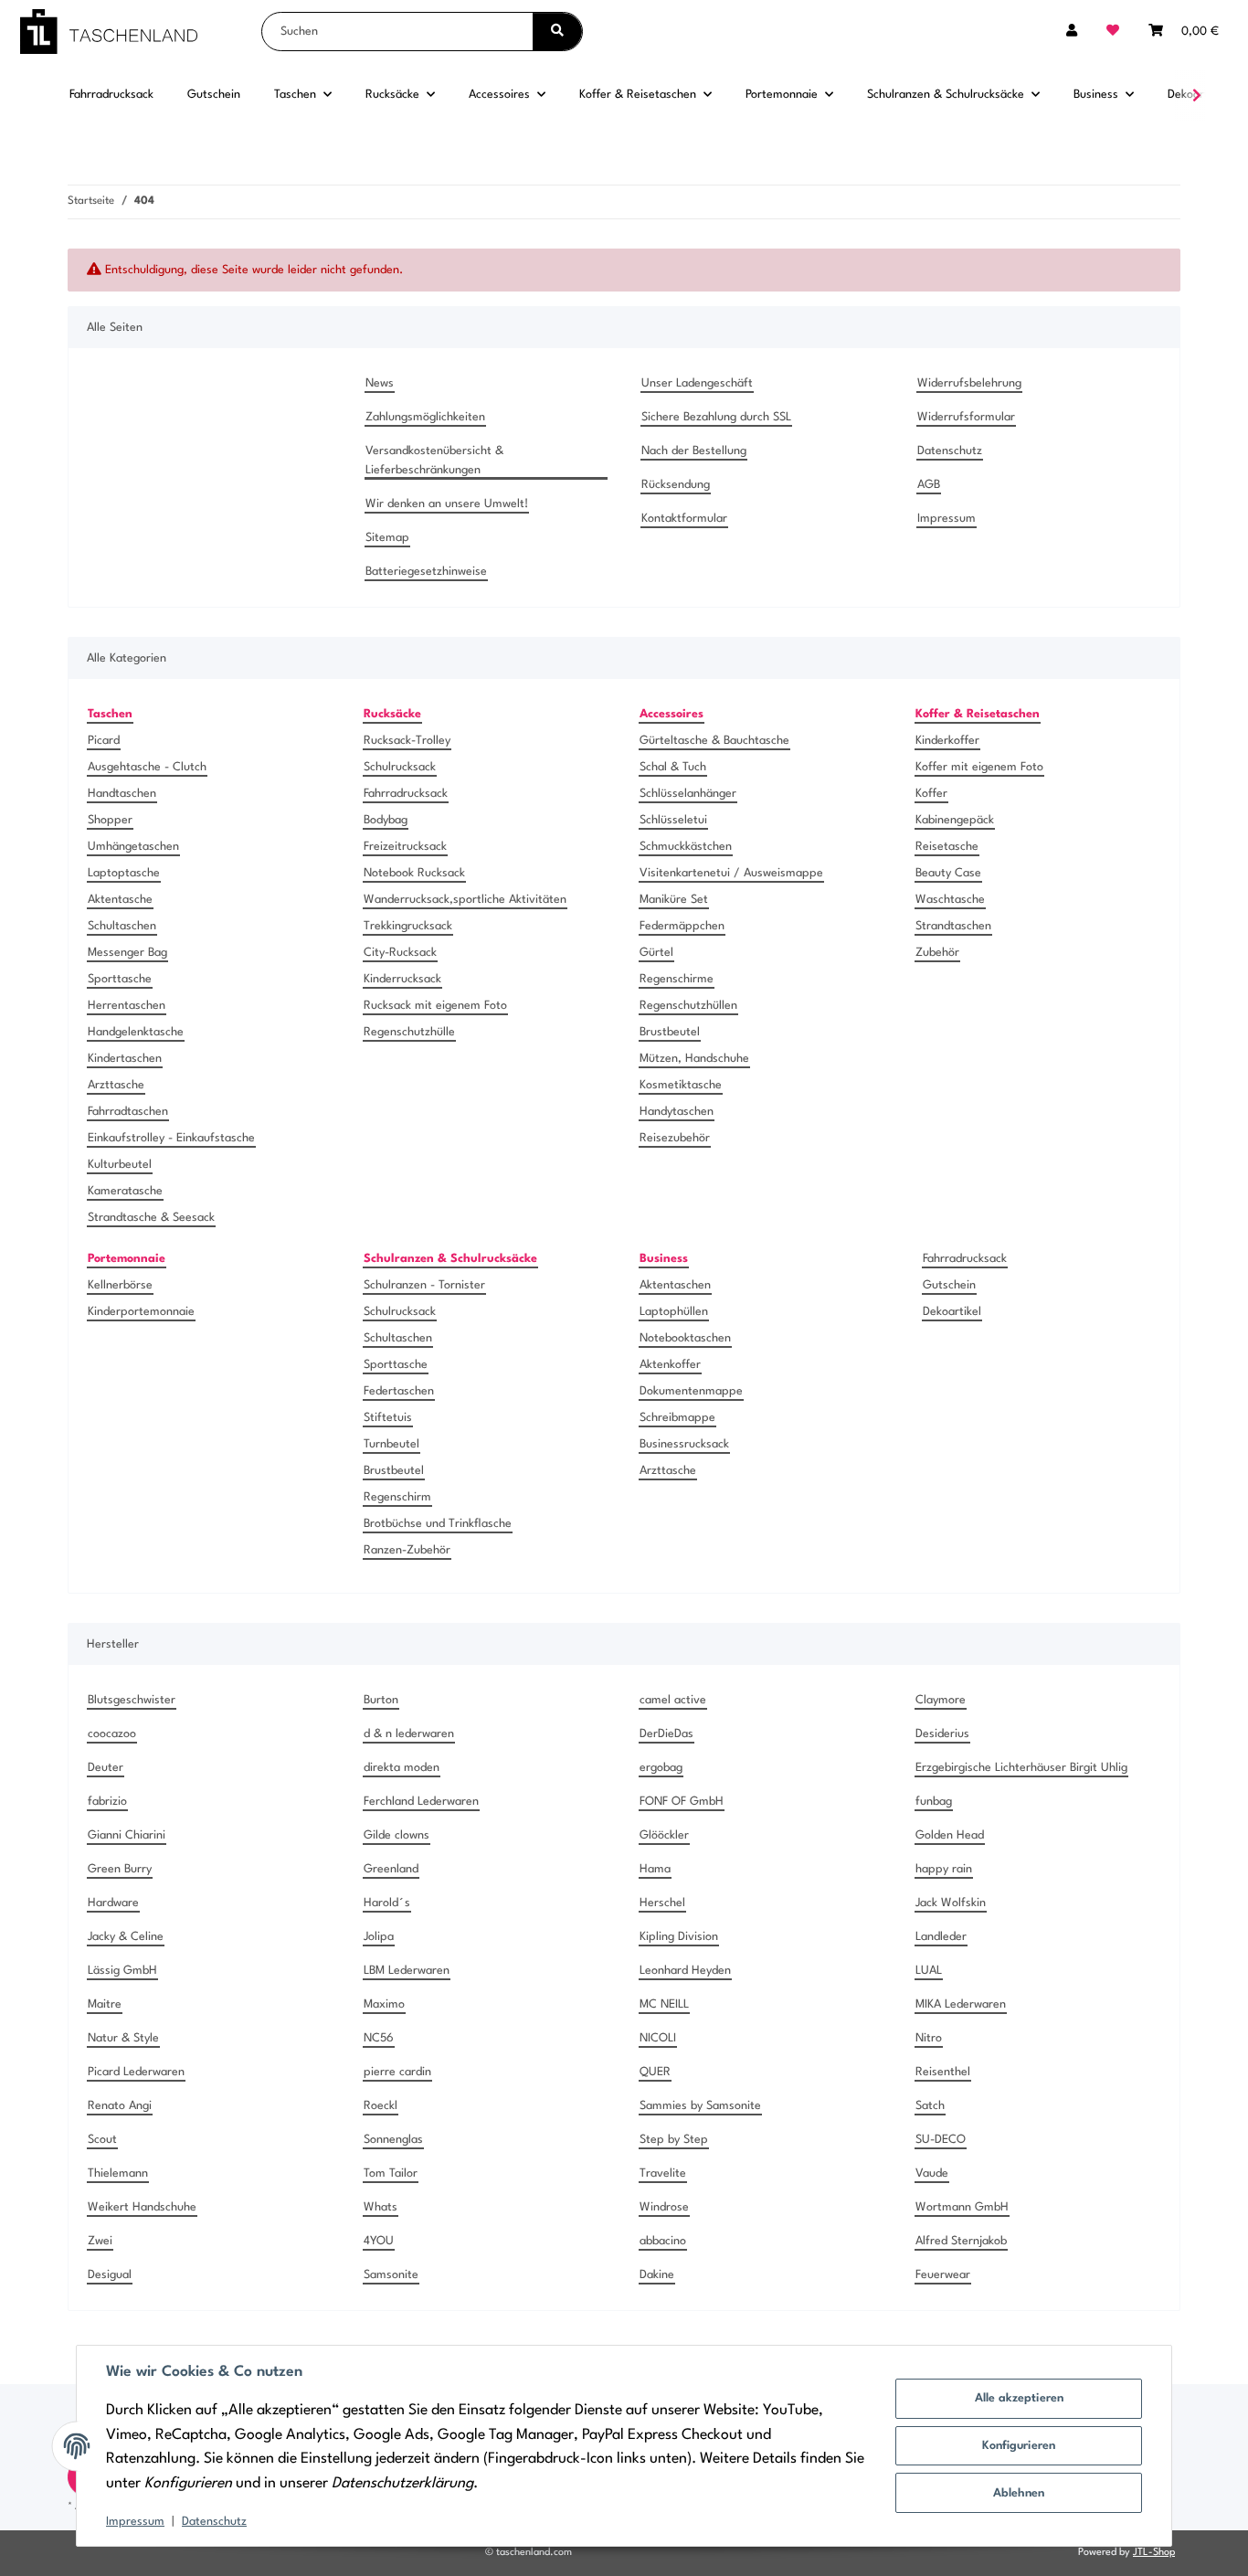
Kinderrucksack (402, 979)
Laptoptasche (124, 873)
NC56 (379, 2038)
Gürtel (656, 953)
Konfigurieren (1019, 2446)
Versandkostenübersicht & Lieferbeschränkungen (434, 461)
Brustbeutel (670, 1032)
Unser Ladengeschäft (697, 383)
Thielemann (118, 2173)
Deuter (106, 1768)
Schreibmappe (677, 1418)
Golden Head (950, 1835)
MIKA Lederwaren (961, 2004)
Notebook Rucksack (414, 873)
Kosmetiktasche (681, 1085)
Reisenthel (943, 2072)
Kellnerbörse (120, 1285)
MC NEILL (664, 2004)
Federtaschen (399, 1391)
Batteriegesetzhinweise (426, 572)
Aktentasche (120, 900)
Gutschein (949, 1285)
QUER (655, 2072)
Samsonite (391, 2275)
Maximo (384, 2004)
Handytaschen (677, 1112)
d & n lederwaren (409, 1734)
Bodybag (386, 820)
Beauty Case (948, 873)
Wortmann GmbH (962, 2207)
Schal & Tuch (673, 767)
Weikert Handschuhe (142, 2207)
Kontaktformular (684, 519)
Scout (102, 2140)
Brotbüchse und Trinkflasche (438, 1524)
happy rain (944, 1869)
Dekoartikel (952, 1312)
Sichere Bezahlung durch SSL (716, 417)
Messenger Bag (127, 953)
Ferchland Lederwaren (421, 1802)
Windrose (664, 2207)
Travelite (663, 2173)
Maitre (105, 2004)
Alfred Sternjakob (961, 2241)
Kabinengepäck (955, 820)
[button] (1072, 32)
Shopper (110, 820)
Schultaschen (122, 926)
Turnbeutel (391, 1444)
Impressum (135, 2522)
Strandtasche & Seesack (151, 1218)
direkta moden (402, 1768)
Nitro (929, 2038)
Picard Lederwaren (136, 2072)
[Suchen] (557, 32)
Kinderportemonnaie (141, 1312)
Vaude (932, 2173)
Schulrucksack (400, 767)
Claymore (941, 1700)
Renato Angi (120, 2106)
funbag (934, 1802)
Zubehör (937, 953)
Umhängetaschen (133, 847)
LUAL (929, 1971)
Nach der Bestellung (694, 451)
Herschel (662, 1903)
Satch (930, 2106)
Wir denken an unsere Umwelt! (447, 504)
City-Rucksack (400, 953)
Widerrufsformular (966, 417)
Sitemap (387, 538)
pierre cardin (397, 2072)
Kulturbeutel (120, 1165)
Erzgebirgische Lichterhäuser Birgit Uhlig (1021, 1768)
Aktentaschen (675, 1285)
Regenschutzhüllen (688, 1006)
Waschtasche (950, 900)
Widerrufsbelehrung (969, 383)
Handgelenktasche (136, 1032)
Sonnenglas (393, 2140)
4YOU (379, 2241)
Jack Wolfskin (951, 1903)
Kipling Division (679, 1937)
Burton (381, 1700)
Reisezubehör (675, 1138)
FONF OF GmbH (682, 1802)
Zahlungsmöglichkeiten (425, 417)
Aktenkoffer (670, 1365)
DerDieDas (666, 1734)
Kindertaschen (125, 1059)
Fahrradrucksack (406, 794)
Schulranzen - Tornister (424, 1285)
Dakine (657, 2275)
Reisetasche (947, 847)
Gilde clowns (397, 1835)
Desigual (110, 2275)
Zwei (100, 2241)
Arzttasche (116, 1085)
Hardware (113, 1903)
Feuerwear (943, 2275)
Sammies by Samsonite (700, 2106)
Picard (104, 741)
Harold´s (387, 1903)
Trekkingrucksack (408, 926)
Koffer (931, 794)
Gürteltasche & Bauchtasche (714, 741)
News (380, 383)
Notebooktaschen (685, 1338)
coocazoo (112, 1734)
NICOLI (658, 2038)
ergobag (661, 1768)
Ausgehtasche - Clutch (147, 767)
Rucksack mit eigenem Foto (435, 1006)
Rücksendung (676, 485)
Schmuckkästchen (686, 847)
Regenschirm (397, 1497)
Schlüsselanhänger (688, 794)
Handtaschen (122, 794)
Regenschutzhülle (409, 1032)
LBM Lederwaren (407, 1971)
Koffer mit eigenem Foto (979, 767)
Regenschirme (677, 979)
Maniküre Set (674, 900)
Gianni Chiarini (127, 1835)
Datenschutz (214, 2522)
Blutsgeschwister (132, 1700)
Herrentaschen (127, 1006)
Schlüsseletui (673, 820)
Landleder (941, 1937)
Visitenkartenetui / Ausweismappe (731, 873)
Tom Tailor (391, 2173)
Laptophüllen (674, 1312)
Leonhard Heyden (685, 1971)
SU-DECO (941, 2140)
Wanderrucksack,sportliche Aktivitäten (465, 900)
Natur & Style (123, 2038)
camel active (673, 1700)
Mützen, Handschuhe (694, 1059)
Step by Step (674, 2140)
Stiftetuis (388, 1418)
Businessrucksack (684, 1444)
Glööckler (664, 1835)
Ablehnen (1019, 2493)
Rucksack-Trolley (407, 741)
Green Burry (120, 1869)
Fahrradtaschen (128, 1112)
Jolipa (379, 1937)
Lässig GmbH (122, 1971)
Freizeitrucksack (405, 847)
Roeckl (381, 2106)
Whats (381, 2207)
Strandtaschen (953, 926)
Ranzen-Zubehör (407, 1550)
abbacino (663, 2241)
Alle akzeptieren (1019, 2398)
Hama (655, 1869)
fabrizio (107, 1802)
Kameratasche (125, 1191)
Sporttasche (120, 979)
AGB (929, 485)
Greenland (391, 1869)
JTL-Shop (1154, 2553)
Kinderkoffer (947, 741)
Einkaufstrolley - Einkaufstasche (171, 1138)
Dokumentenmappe (691, 1391)
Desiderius (942, 1734)
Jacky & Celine (126, 1937)
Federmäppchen (682, 926)
